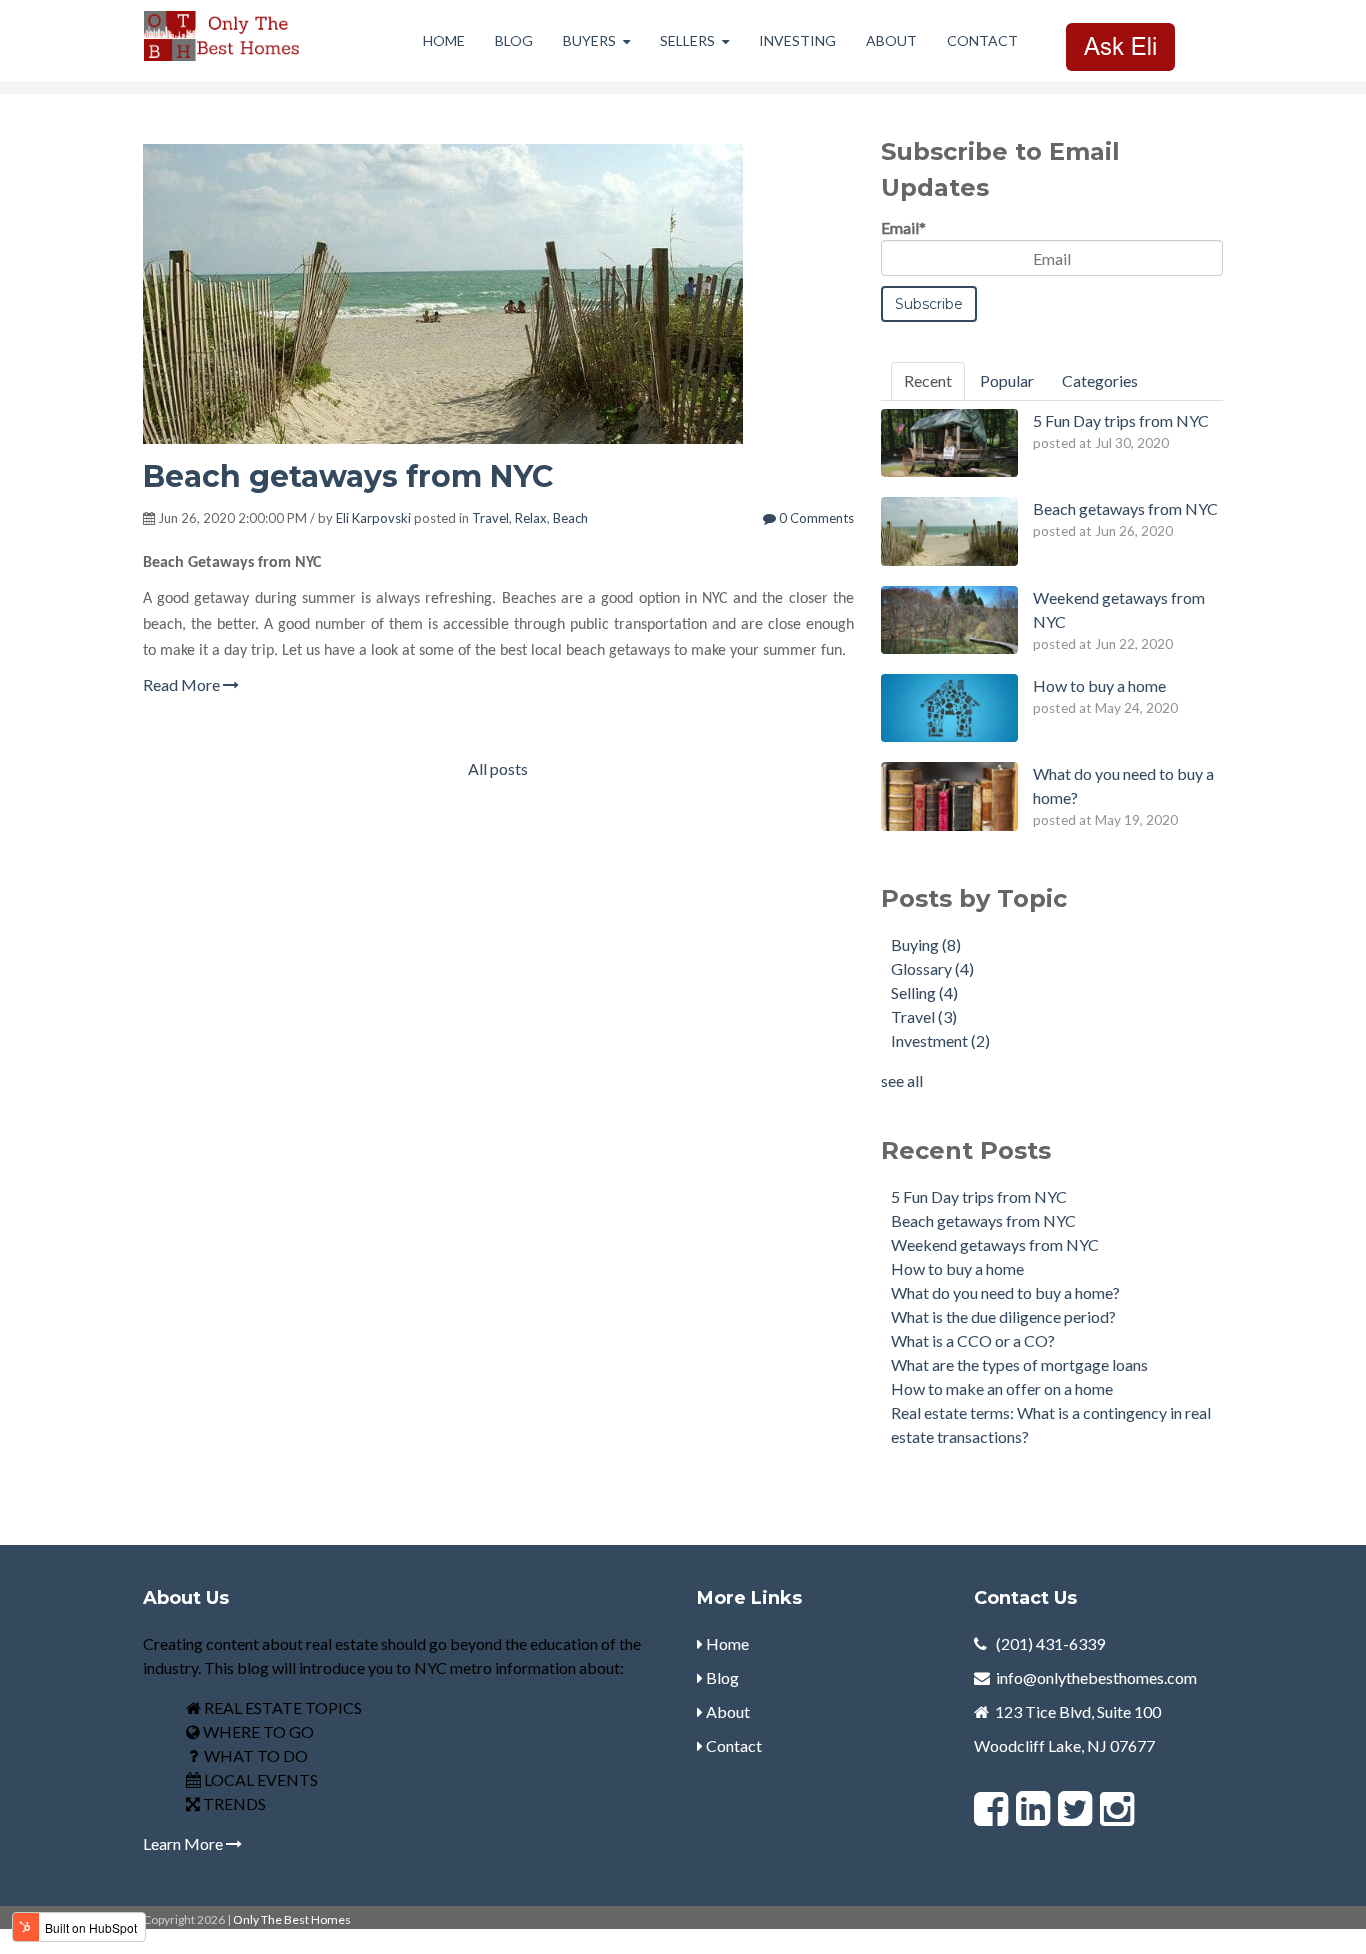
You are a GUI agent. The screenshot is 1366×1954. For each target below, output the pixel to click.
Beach (570, 518)
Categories (1100, 380)
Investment (940, 1040)
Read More (183, 684)
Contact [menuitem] (982, 40)
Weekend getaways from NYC (995, 1244)
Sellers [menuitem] (687, 40)
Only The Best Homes (292, 1919)
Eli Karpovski (373, 518)
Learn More (184, 1843)
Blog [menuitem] (514, 40)
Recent (928, 380)
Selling (924, 992)
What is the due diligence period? (1003, 1316)
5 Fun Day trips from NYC (979, 1196)
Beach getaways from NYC (348, 476)
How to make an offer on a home (1002, 1388)
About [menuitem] (891, 40)
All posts (498, 768)
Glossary (932, 968)
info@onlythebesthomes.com (1096, 1677)
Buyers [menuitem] (589, 40)
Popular (1007, 380)
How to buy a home (957, 1268)
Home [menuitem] (444, 40)
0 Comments (815, 518)
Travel (490, 518)
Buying (926, 944)
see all (902, 1080)
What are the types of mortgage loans (1019, 1364)
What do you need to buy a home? (1005, 1292)
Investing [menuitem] (797, 40)
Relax (531, 518)
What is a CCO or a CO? (973, 1340)
